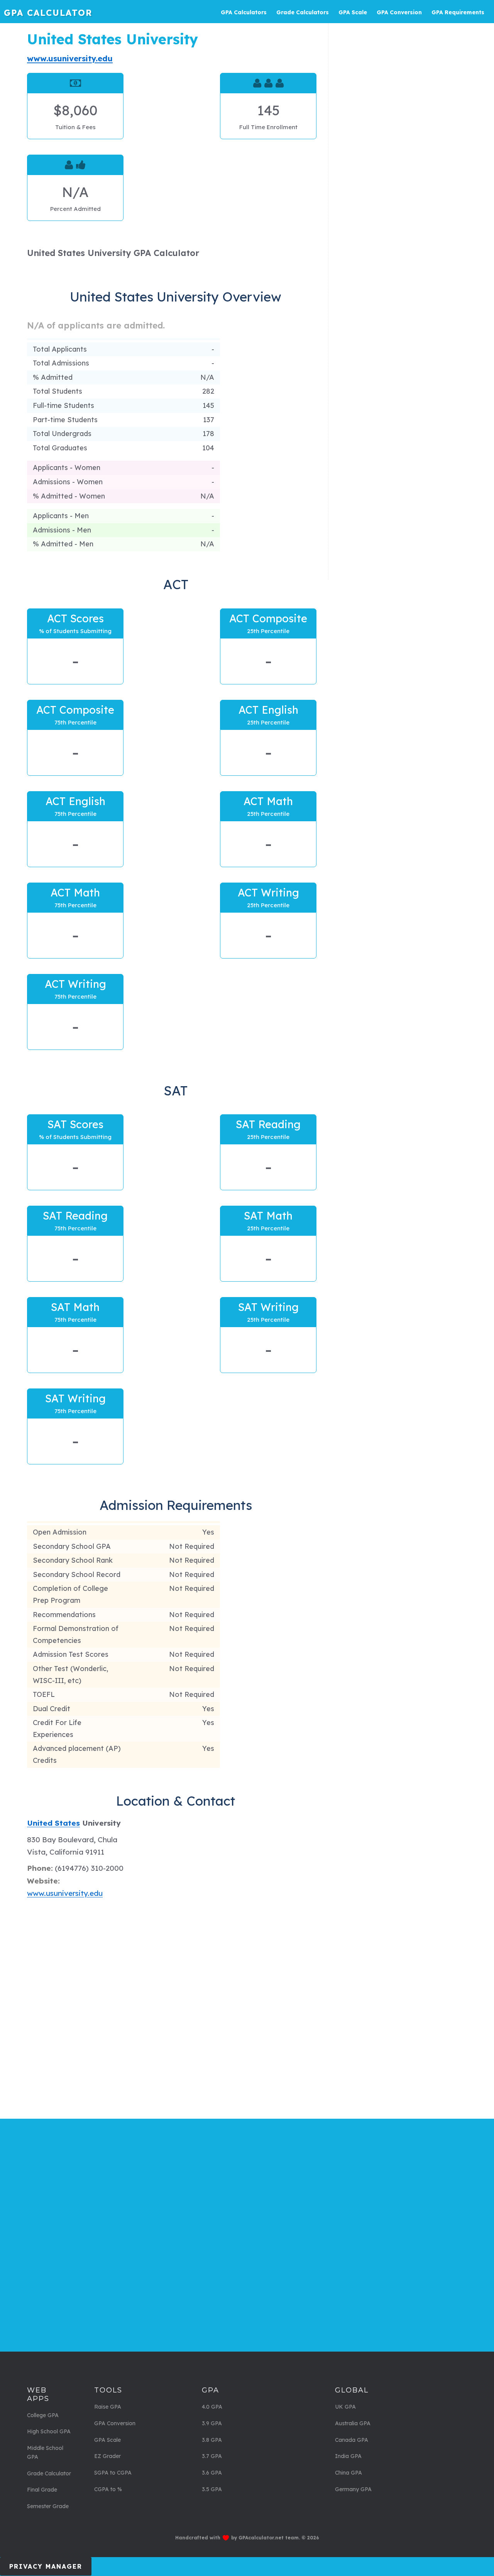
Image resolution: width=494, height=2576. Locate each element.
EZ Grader (107, 2456)
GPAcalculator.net (261, 2538)
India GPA (348, 2456)
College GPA (43, 2415)
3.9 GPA (212, 2423)
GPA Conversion (115, 2423)
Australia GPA (353, 2423)
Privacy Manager (46, 2566)
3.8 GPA (212, 2440)
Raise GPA (108, 2407)
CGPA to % (108, 2489)
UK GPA (345, 2407)
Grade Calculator (49, 2473)
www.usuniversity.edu (70, 58)
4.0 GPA (212, 2407)
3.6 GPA (212, 2473)
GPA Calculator (48, 13)
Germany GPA (353, 2489)
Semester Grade (48, 2506)
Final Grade (42, 2490)
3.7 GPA (212, 2456)
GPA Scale (107, 2440)
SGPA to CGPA (113, 2473)
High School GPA (49, 2431)
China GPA (349, 2473)
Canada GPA (352, 2440)
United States (53, 1823)
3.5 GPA (212, 2489)
